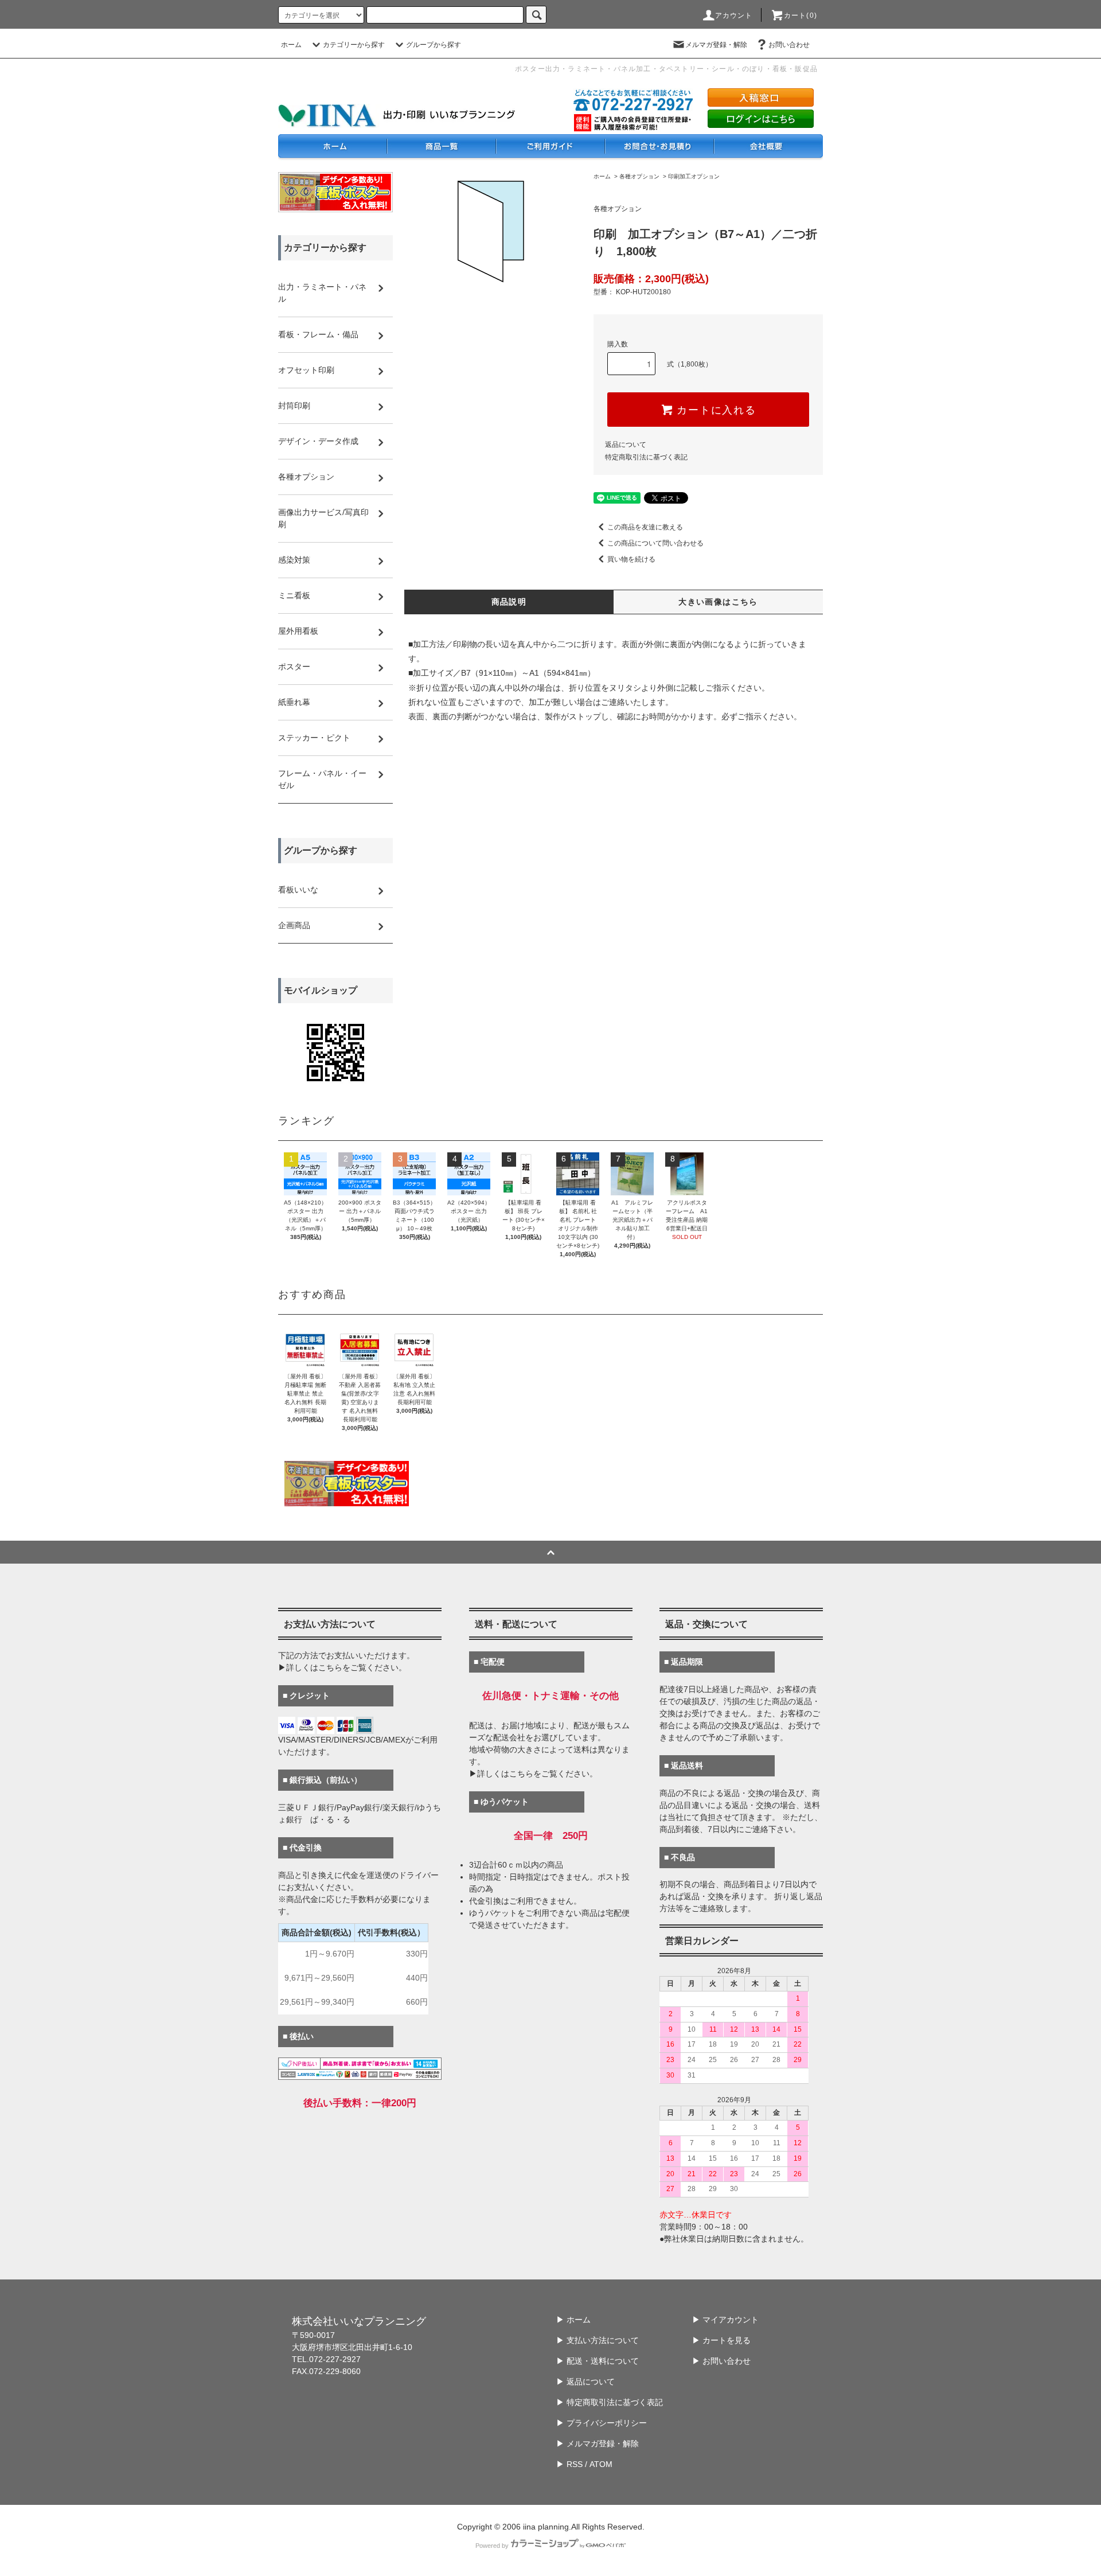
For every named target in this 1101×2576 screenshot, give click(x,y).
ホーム (291, 45)
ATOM (601, 2464)
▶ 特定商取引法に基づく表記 (610, 2402)
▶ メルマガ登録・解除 (598, 2444)
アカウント (734, 15)
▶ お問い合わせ (721, 2361)
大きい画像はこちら (718, 602)
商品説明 (509, 602)
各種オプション (639, 176)
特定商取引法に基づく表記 (646, 457)
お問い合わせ (789, 45)
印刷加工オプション (694, 176)
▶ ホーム (573, 2320)
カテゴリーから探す (354, 45)
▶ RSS (569, 2464)
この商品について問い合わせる (655, 543)
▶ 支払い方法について (598, 2340)
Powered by (492, 2546)
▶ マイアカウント (725, 2320)
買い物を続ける (631, 559)
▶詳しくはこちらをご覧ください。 (342, 1667)
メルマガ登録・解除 (716, 45)
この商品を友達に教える (645, 527)
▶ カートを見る (721, 2340)
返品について (626, 445)
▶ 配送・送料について (598, 2361)
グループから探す (434, 45)
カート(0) (801, 15)
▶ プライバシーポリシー (602, 2423)
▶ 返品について (585, 2382)
